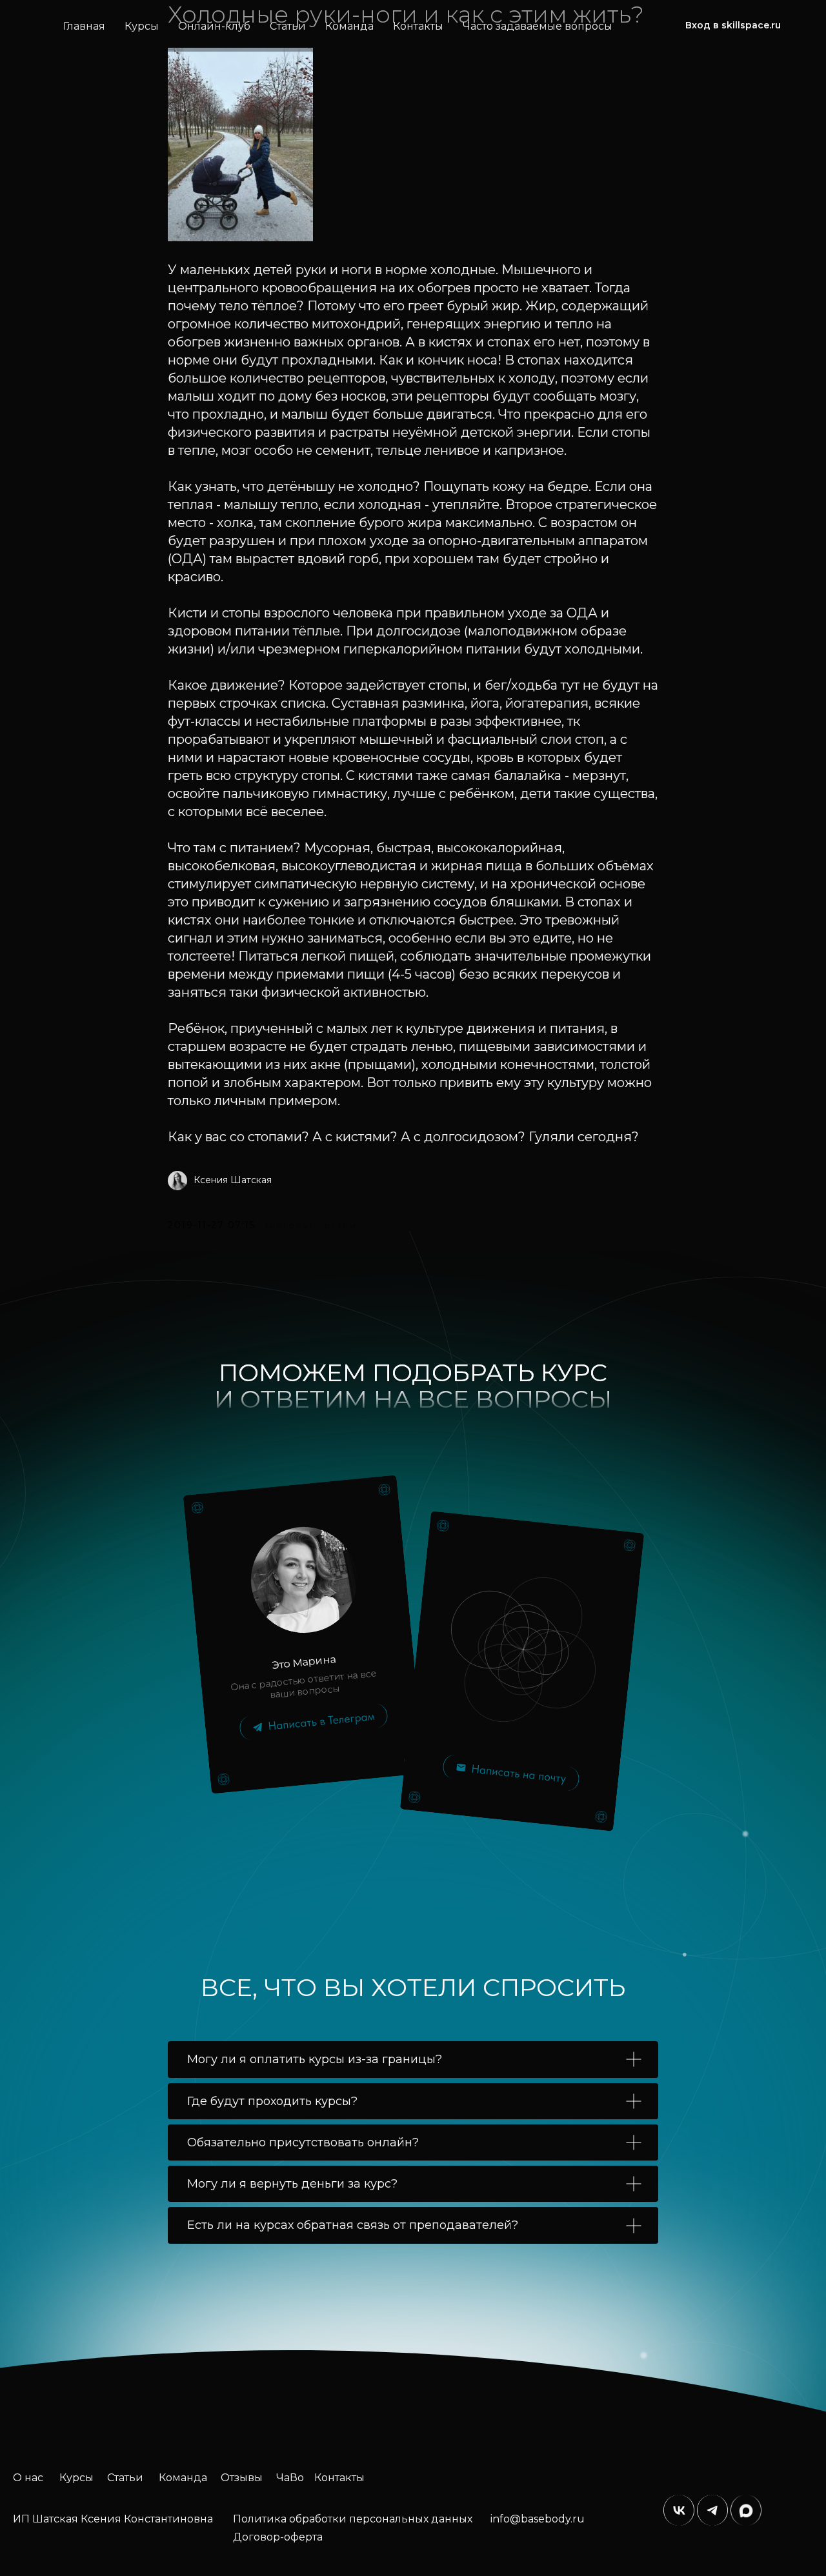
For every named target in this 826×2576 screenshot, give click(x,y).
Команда (349, 26)
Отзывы (242, 2478)
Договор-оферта (278, 2537)
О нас (28, 2478)
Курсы (142, 26)
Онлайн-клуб (214, 26)
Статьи (288, 26)
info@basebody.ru (538, 2519)
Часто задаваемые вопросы (538, 26)
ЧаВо (290, 2478)
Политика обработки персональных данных (353, 2519)
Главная (84, 26)
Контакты (418, 26)
